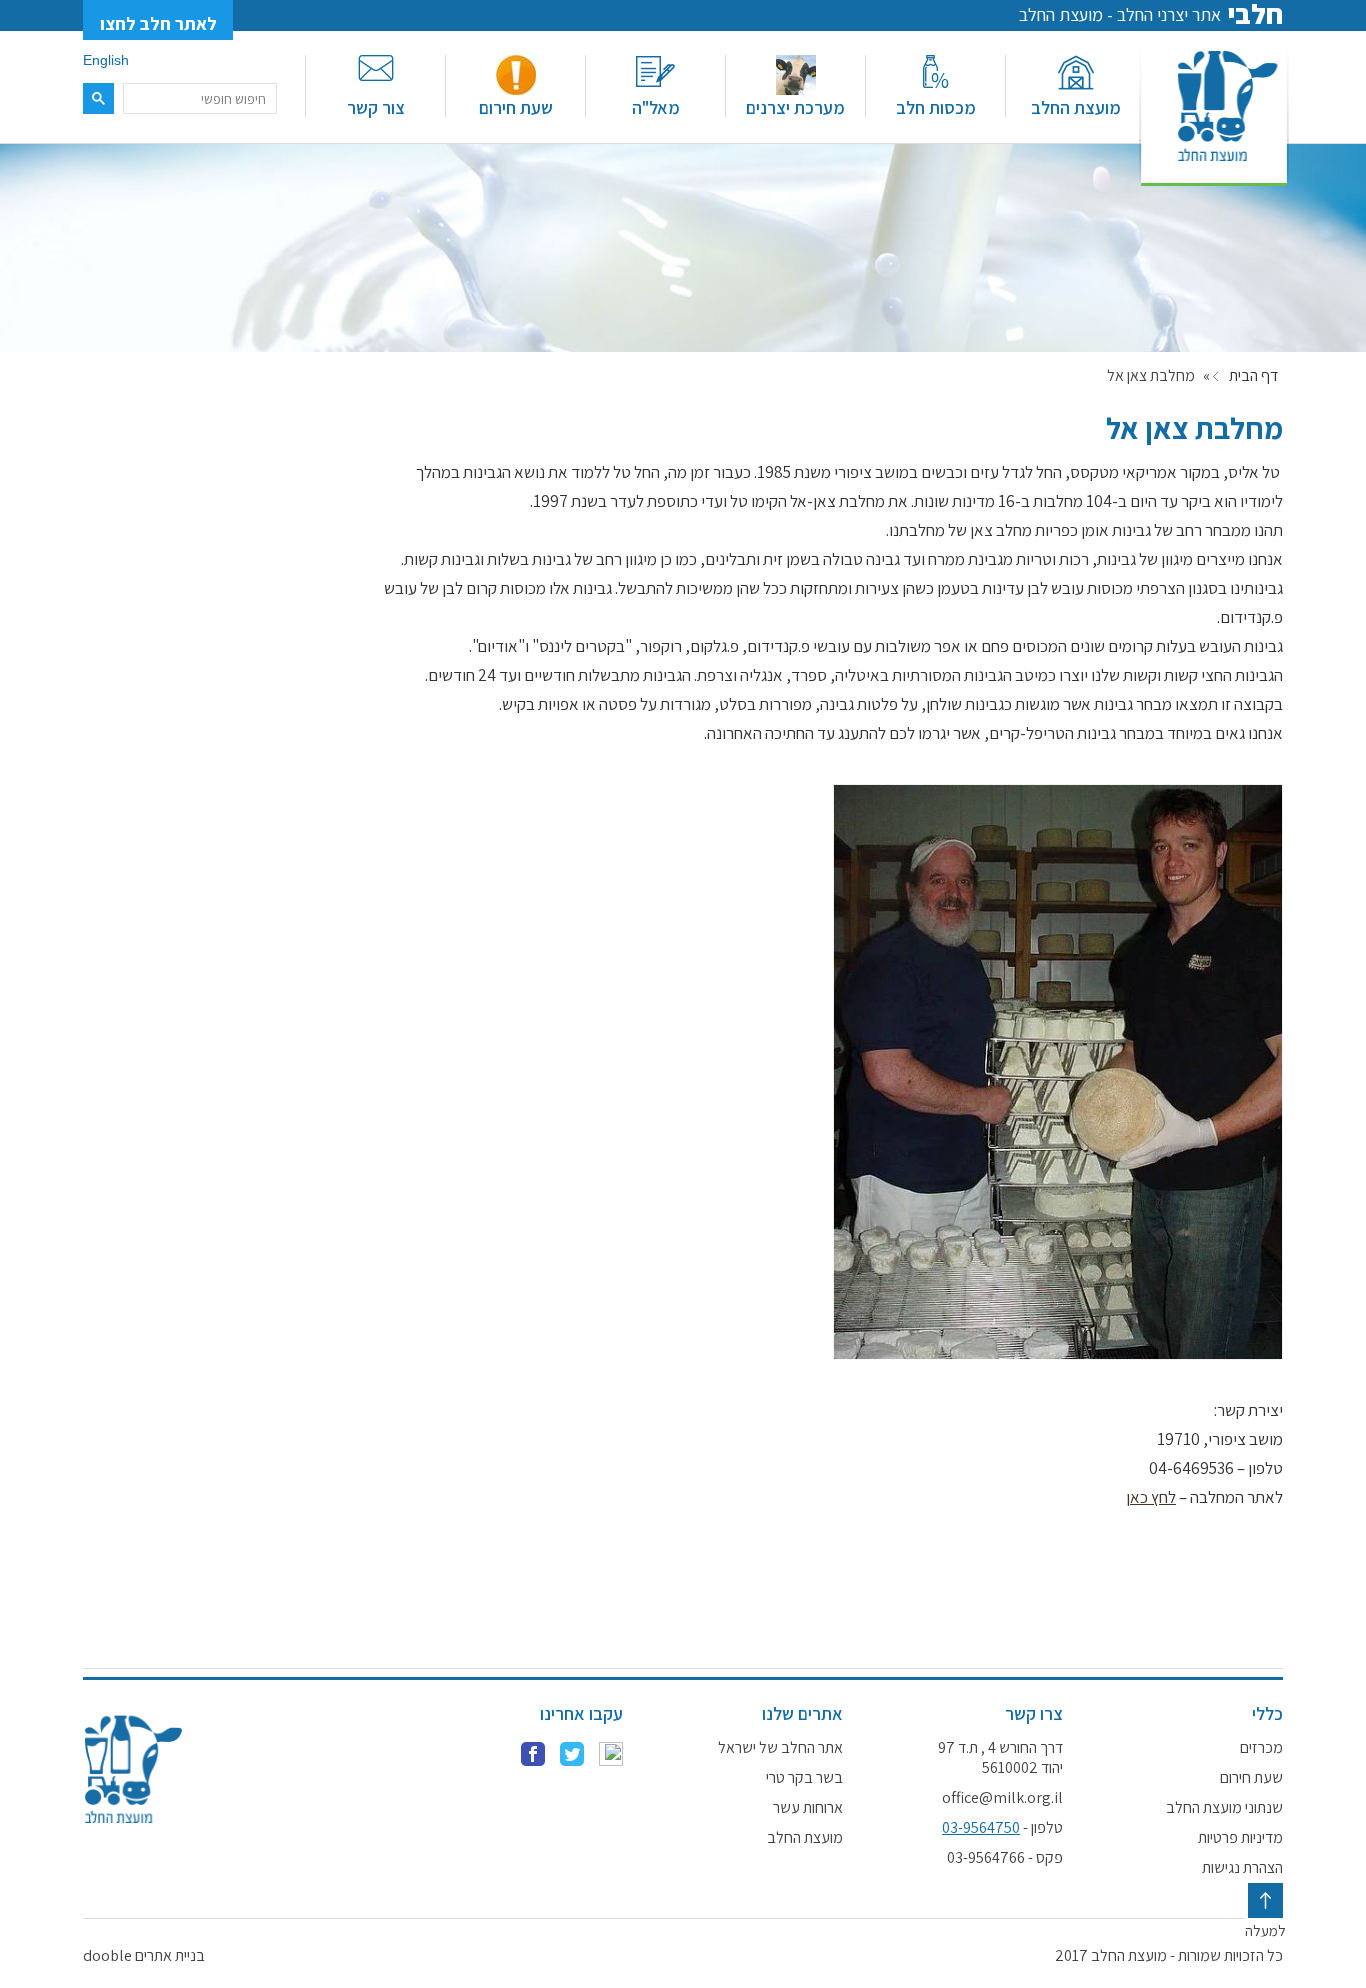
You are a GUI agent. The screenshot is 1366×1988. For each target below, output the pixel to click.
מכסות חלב (936, 107)
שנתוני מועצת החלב (1224, 1808)
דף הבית (1253, 376)
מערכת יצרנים (795, 107)
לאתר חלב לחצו (158, 23)
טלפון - (1002, 1828)
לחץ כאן (1151, 1497)
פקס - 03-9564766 (1005, 1858)
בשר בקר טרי (804, 1778)
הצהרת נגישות (1242, 1868)
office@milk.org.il (1002, 1798)
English (106, 60)
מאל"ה (656, 107)
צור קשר (376, 107)
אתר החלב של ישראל (780, 1748)
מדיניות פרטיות (1240, 1838)
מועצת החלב (1076, 107)
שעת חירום (516, 107)
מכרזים (1261, 1748)
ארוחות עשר (808, 1808)
